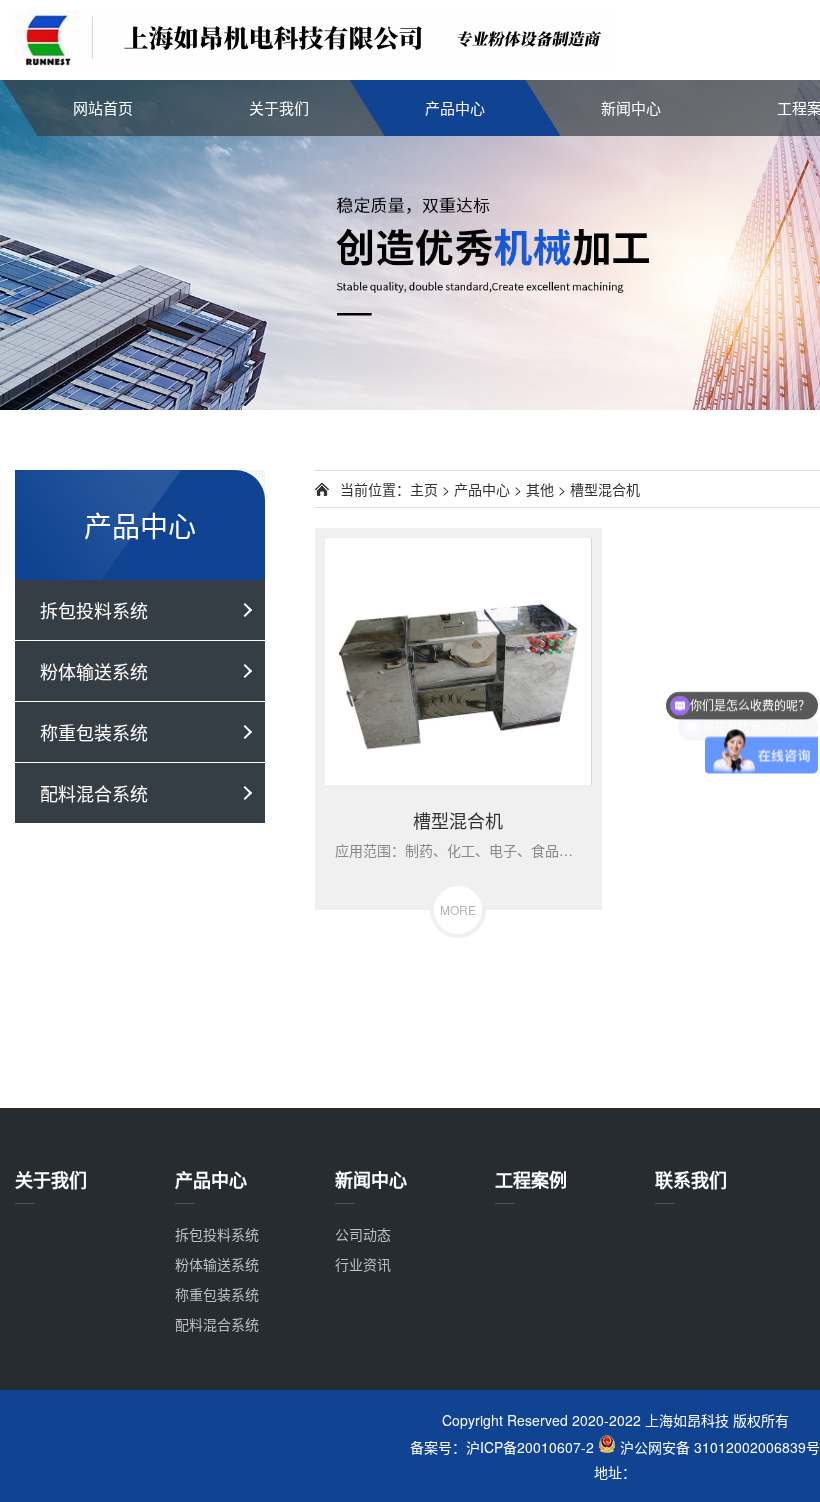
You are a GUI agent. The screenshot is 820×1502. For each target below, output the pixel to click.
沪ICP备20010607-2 (530, 1447)
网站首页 (103, 107)
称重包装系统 (94, 732)
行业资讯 (363, 1264)
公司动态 (363, 1234)
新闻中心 (631, 107)
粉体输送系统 (94, 671)
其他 (540, 489)
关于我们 (279, 107)
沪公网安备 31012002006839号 (718, 1447)
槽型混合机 (605, 489)
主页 (424, 489)
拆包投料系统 (94, 610)
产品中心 (455, 107)
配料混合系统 (94, 793)
